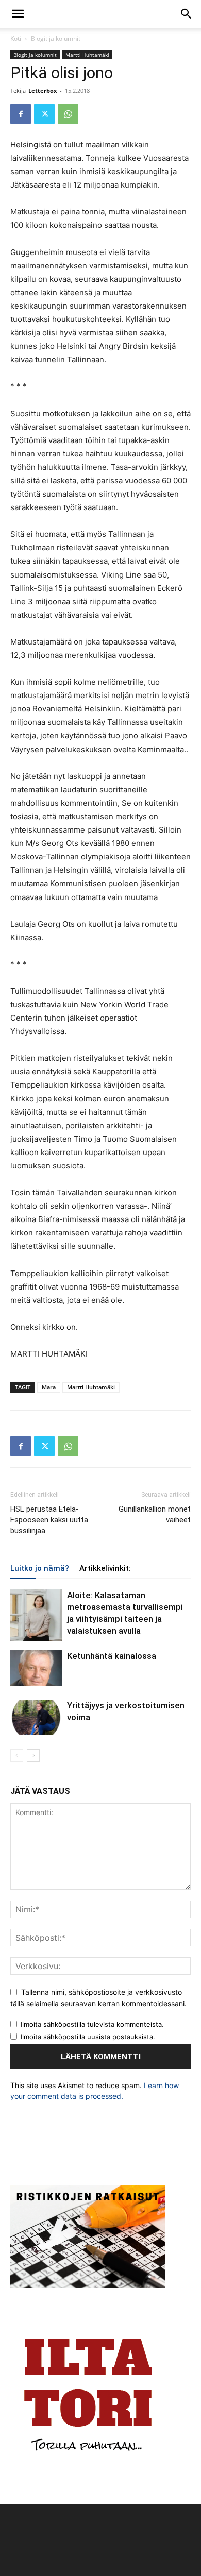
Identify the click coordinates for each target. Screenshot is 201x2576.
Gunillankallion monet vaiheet (155, 1514)
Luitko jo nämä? (40, 1568)
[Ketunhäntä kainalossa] (36, 1668)
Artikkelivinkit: (105, 1568)
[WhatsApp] (68, 114)
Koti (16, 38)
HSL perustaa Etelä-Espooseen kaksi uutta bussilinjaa (49, 1520)
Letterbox (43, 90)
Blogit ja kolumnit (56, 38)
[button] (18, 14)
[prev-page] (17, 1756)
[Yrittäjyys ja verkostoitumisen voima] (36, 1717)
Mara (49, 1387)
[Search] (187, 14)
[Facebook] (21, 114)
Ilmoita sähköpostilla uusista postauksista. (88, 2037)
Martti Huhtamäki (87, 55)
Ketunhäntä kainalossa (112, 1656)
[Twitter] (44, 114)
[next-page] (33, 1756)
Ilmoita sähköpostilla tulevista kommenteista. (92, 2024)
